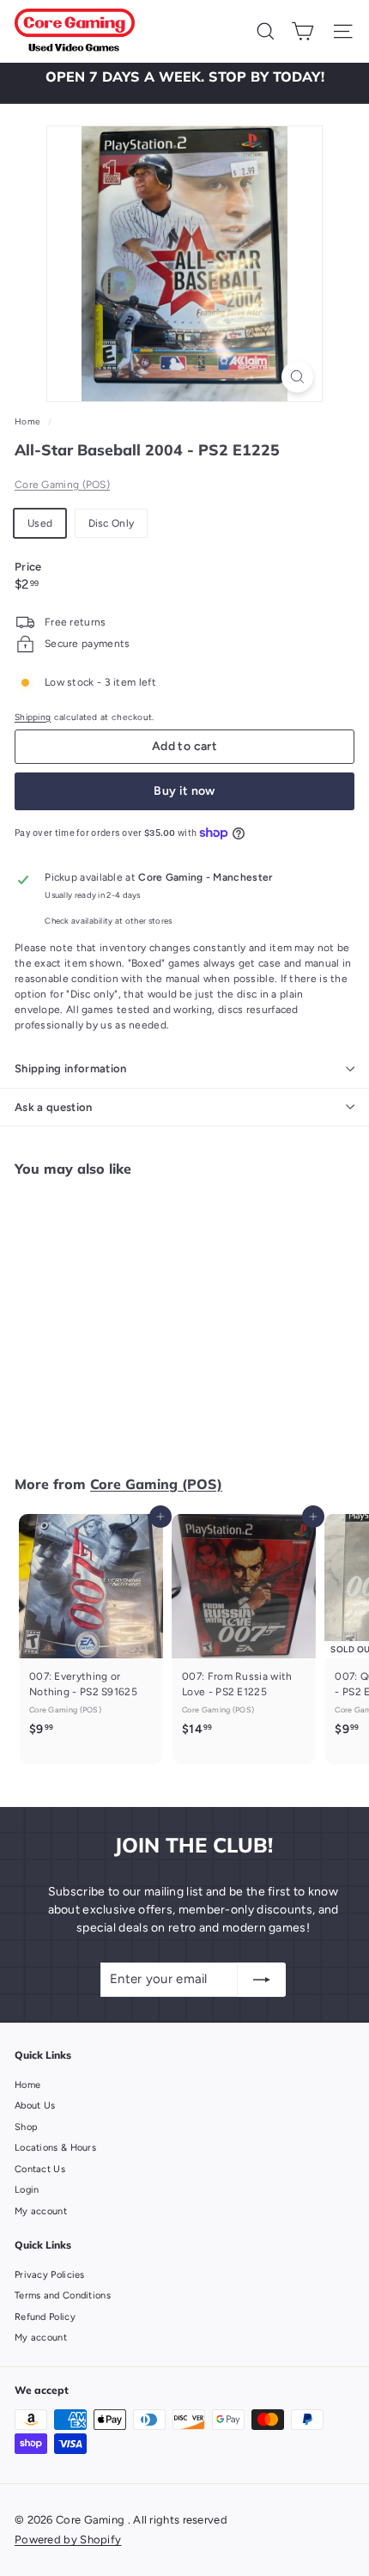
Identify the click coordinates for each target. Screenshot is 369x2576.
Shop (26, 2127)
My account (41, 2211)
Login (27, 2190)
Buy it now (184, 791)
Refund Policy (45, 2317)
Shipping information (71, 1068)
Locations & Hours (55, 2148)
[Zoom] (297, 377)
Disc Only (112, 523)
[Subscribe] (262, 1980)
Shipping (33, 717)
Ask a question (54, 1107)
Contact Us (40, 2169)
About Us (35, 2106)
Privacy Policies (50, 2275)
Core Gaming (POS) (62, 485)
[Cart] (302, 31)
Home (29, 421)
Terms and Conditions (63, 2295)
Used (40, 523)
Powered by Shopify (68, 2539)
